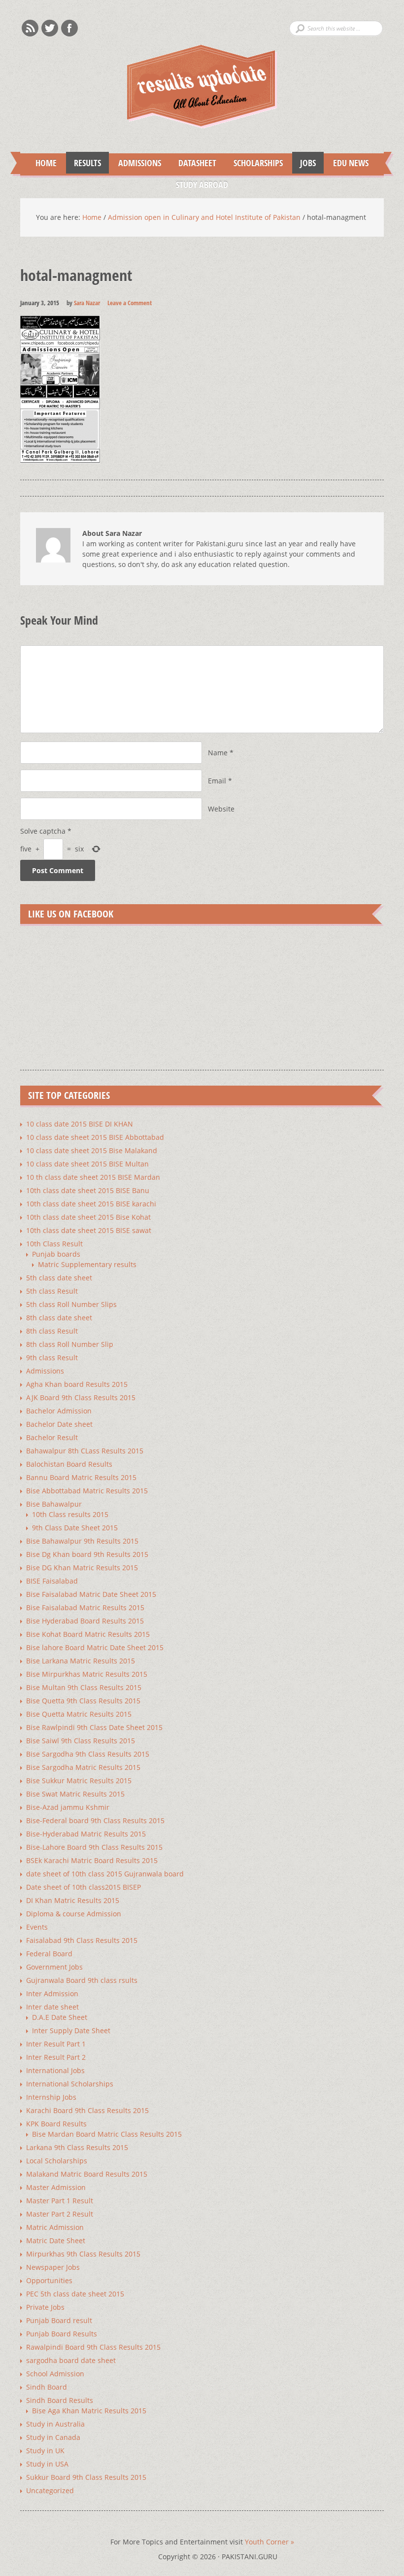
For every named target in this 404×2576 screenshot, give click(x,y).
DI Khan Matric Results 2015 (73, 1900)
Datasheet (193, 163)
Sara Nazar (87, 303)
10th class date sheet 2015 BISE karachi (91, 1204)
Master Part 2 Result (60, 2214)
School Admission (55, 2374)
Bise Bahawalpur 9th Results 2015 (82, 1541)
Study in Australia (55, 2424)
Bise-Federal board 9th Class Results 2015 (95, 1820)
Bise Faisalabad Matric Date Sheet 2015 (91, 1594)
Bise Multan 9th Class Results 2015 (84, 1687)
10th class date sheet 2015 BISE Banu (88, 1190)
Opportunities (49, 2280)
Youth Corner (269, 2542)
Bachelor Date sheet (59, 1424)
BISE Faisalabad (52, 1581)
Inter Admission (52, 1994)
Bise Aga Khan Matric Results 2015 (89, 2411)
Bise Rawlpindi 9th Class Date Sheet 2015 (94, 1727)
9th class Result (52, 1358)
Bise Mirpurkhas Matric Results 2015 (87, 1674)
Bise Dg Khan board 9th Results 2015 (87, 1554)
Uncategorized (50, 2490)
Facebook (69, 28)
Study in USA (47, 2464)
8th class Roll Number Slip (70, 1344)
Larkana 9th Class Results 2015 (77, 2147)
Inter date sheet (52, 2007)
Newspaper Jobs (53, 2267)
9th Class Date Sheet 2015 (75, 1528)
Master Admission (56, 2187)
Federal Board (49, 1954)
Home (46, 163)
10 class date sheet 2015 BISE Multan (87, 1164)
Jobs (304, 163)
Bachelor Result (52, 1437)
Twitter (50, 28)
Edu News (347, 163)
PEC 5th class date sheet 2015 (75, 2294)
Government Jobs (54, 1967)
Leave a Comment (130, 303)
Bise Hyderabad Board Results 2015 (85, 1621)
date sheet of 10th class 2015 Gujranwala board (105, 1874)
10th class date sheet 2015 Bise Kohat (88, 1217)
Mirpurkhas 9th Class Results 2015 (83, 2254)
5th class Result (52, 1291)
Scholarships (254, 163)
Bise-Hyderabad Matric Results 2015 (86, 1834)
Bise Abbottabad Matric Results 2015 (87, 1491)
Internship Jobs (51, 2097)
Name (218, 753)
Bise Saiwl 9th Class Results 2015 (81, 1741)
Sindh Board (47, 2387)
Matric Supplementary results (87, 1264)
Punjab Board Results (62, 2334)
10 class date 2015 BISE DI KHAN (80, 1124)
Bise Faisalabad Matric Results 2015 (85, 1607)
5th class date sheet (59, 1278)
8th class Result (52, 1331)
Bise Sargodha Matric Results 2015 (83, 1767)
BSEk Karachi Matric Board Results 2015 (92, 1860)
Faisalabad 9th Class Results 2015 (82, 1940)
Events (37, 1927)
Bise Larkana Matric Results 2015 (81, 1661)
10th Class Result (54, 1244)
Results (84, 163)
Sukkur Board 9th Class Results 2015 (86, 2477)
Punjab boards (56, 1254)
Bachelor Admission (59, 1411)
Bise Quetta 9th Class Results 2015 (83, 1701)
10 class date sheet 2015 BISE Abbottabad (95, 1137)
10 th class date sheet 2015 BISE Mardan (93, 1177)
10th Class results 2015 (70, 1514)
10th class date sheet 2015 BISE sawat (89, 1230)
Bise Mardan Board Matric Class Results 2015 (107, 2134)
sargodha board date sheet (71, 2360)
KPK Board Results (56, 2124)
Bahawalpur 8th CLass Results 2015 (85, 1451)
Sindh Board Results (60, 2400)
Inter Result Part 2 (56, 2057)
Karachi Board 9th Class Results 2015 (87, 2110)
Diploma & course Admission (74, 1914)
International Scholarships (70, 2084)
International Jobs (55, 2070)
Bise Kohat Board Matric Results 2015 (88, 1634)
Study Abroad (198, 184)
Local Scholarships (57, 2161)
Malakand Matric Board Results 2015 (87, 2174)
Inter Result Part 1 (56, 2044)
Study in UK (45, 2451)
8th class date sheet (59, 1318)
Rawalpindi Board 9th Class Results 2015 (93, 2347)
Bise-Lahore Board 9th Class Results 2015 (94, 1847)
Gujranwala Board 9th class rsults (82, 1980)
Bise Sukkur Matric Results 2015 (79, 1781)
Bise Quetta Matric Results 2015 (79, 1714)
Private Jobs (45, 2307)
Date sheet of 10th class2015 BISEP (84, 1887)
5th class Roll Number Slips (71, 1304)
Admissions (136, 163)
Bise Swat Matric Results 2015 (75, 1794)
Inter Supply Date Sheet (71, 2030)
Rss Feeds (30, 28)
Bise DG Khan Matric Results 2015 (82, 1568)
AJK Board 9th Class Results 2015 (81, 1397)
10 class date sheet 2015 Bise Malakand (92, 1150)
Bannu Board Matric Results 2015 (81, 1477)
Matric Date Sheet (56, 2241)
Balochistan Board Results (69, 1464)
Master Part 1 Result (60, 2201)
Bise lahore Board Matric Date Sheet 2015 (95, 1647)
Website (221, 809)
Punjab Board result (59, 2320)
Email (217, 781)
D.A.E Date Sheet (60, 2017)
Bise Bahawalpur (54, 1504)
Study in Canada (53, 2437)
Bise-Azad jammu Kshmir (68, 1807)
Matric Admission (55, 2227)
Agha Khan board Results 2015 (77, 1384)
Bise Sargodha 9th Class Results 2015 (88, 1754)
